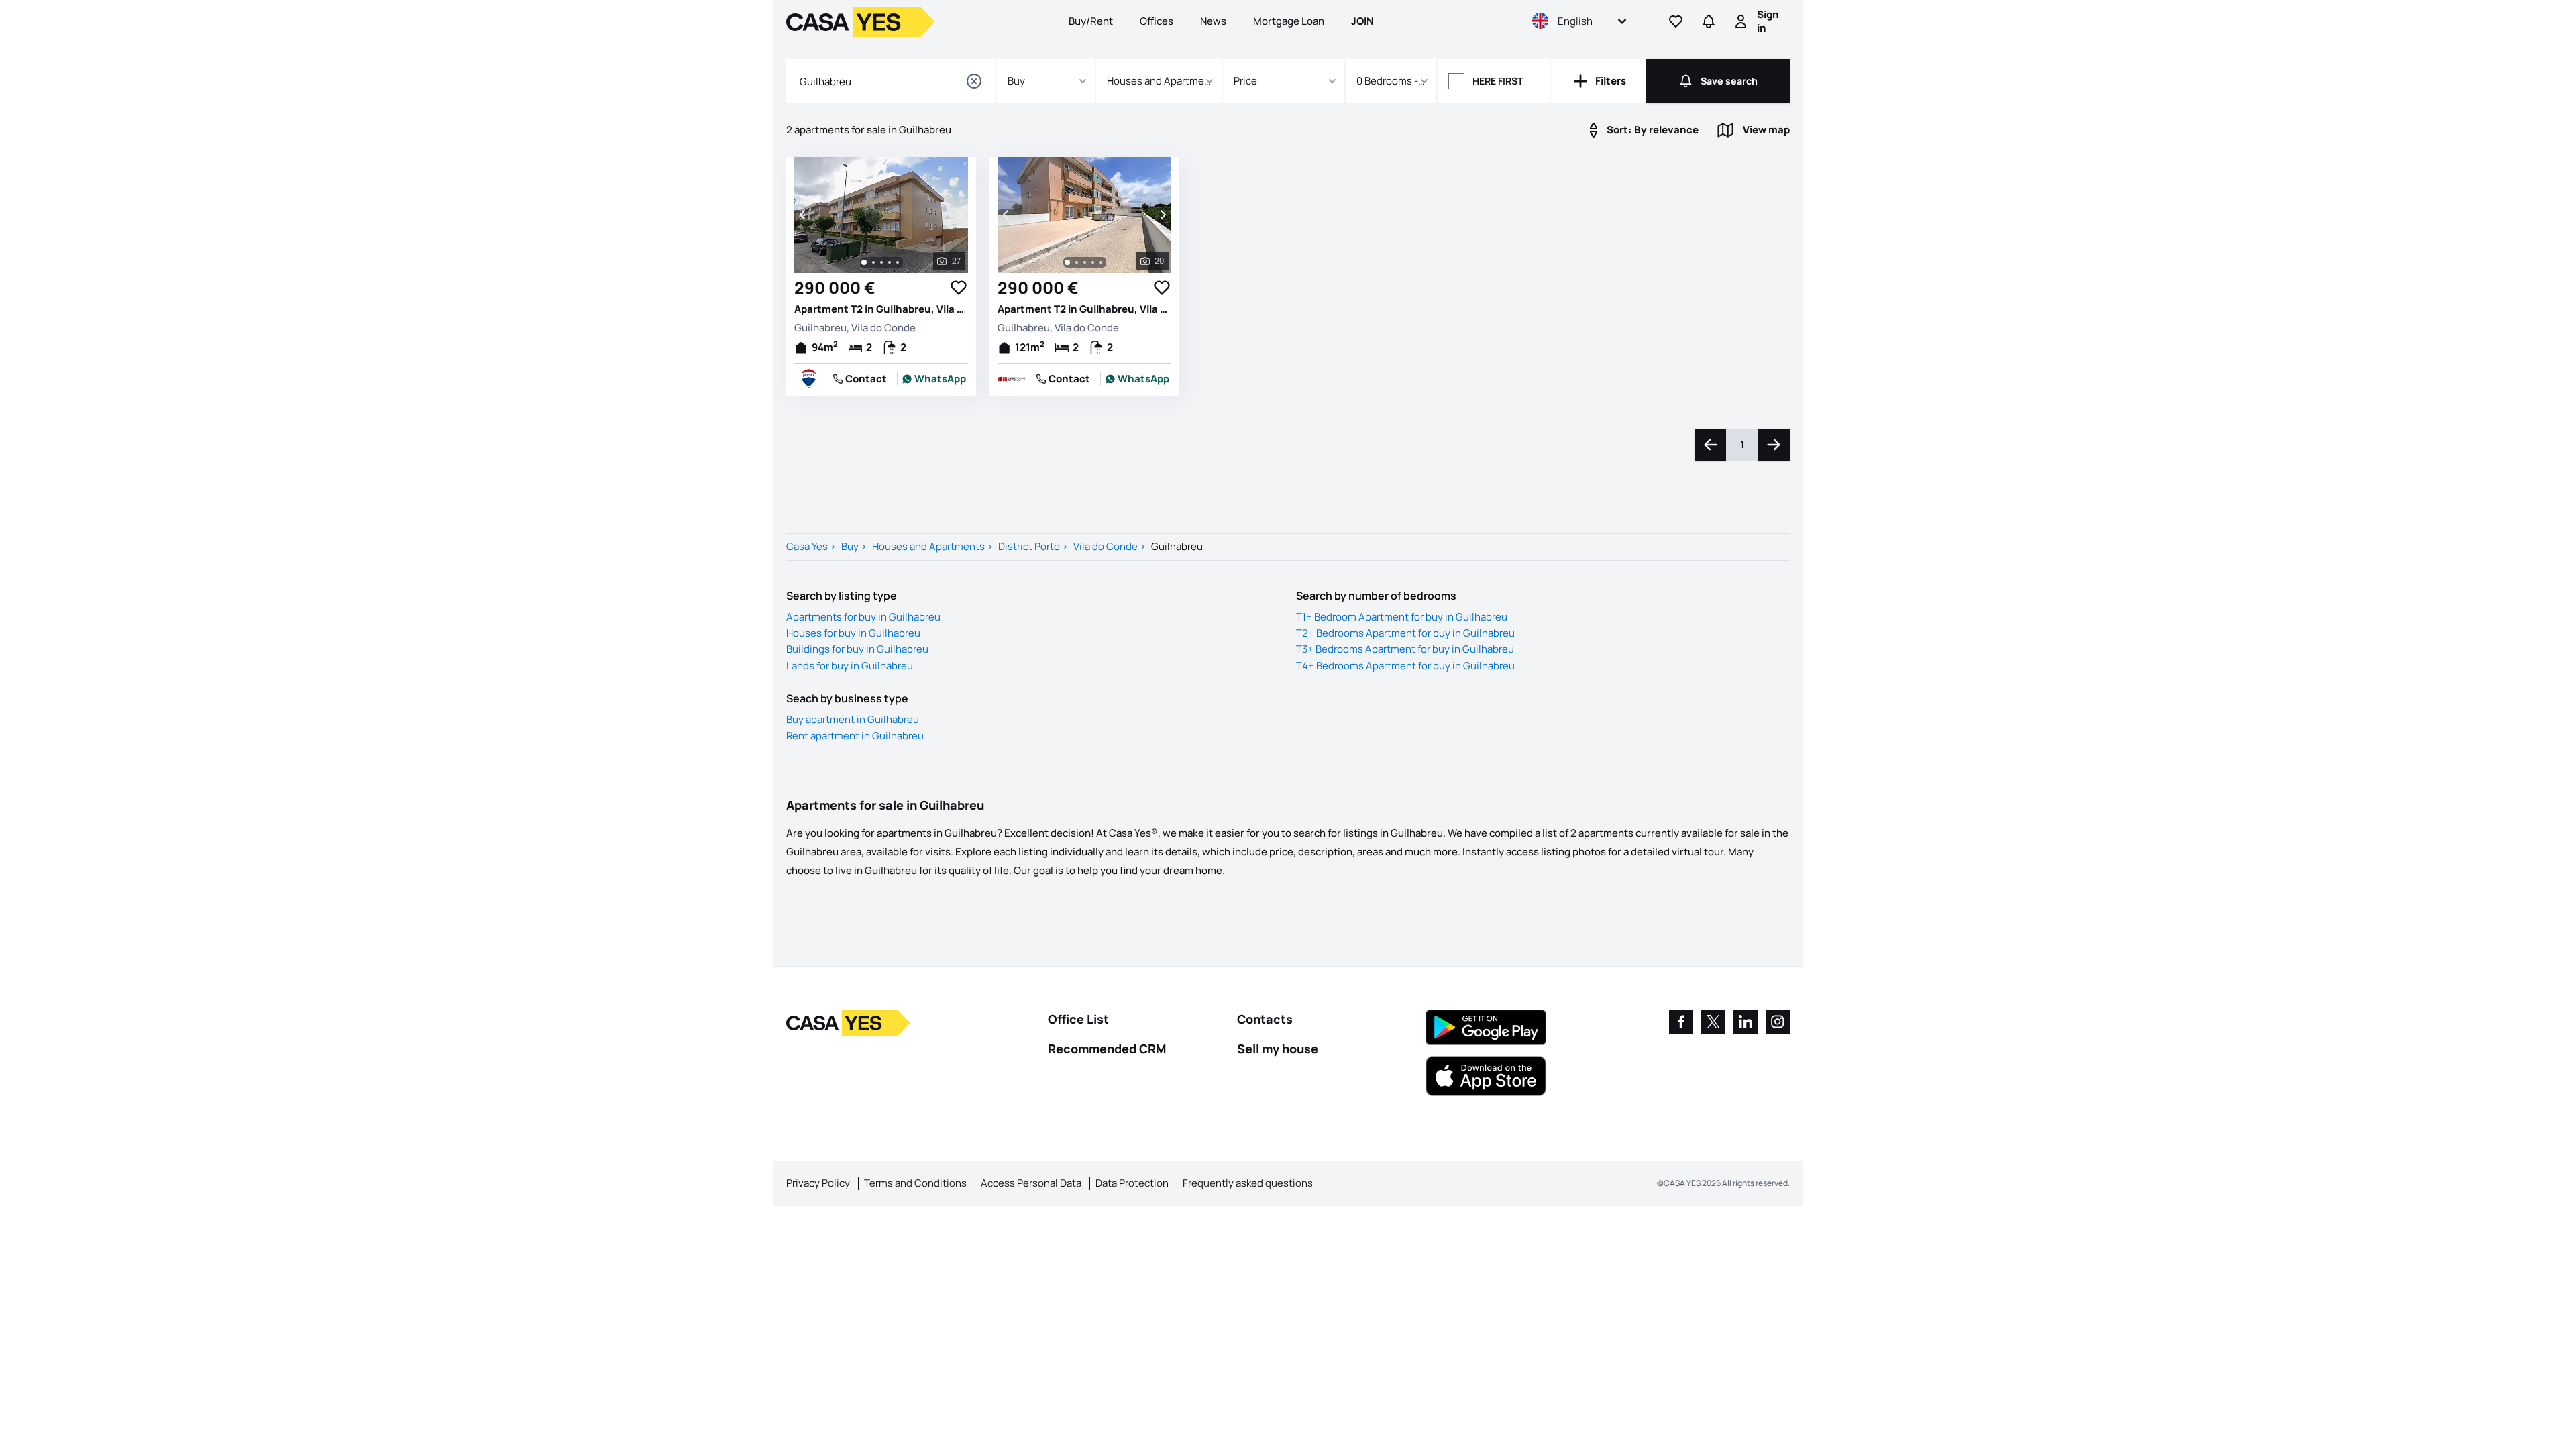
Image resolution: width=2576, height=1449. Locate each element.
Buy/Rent (1091, 21)
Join (1362, 21)
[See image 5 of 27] (898, 262)
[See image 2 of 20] (1077, 262)
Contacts (1265, 1019)
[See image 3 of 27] (881, 262)
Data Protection (1132, 1183)
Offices (1157, 21)
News (1213, 21)
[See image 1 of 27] (864, 262)
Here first (1498, 81)
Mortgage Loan (1289, 21)
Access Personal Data (1031, 1183)
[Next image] (959, 215)
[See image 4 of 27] (890, 262)
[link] (934, 379)
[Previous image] (804, 215)
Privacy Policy (818, 1183)
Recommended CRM (1107, 1049)
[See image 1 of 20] (1067, 262)
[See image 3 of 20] (1085, 262)
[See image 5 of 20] (1101, 262)
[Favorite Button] (959, 288)
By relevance (1653, 130)
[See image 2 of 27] (873, 262)
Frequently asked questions (1248, 1183)
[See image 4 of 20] (1093, 262)
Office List (1078, 1019)
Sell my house (1278, 1049)
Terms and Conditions (915, 1183)
